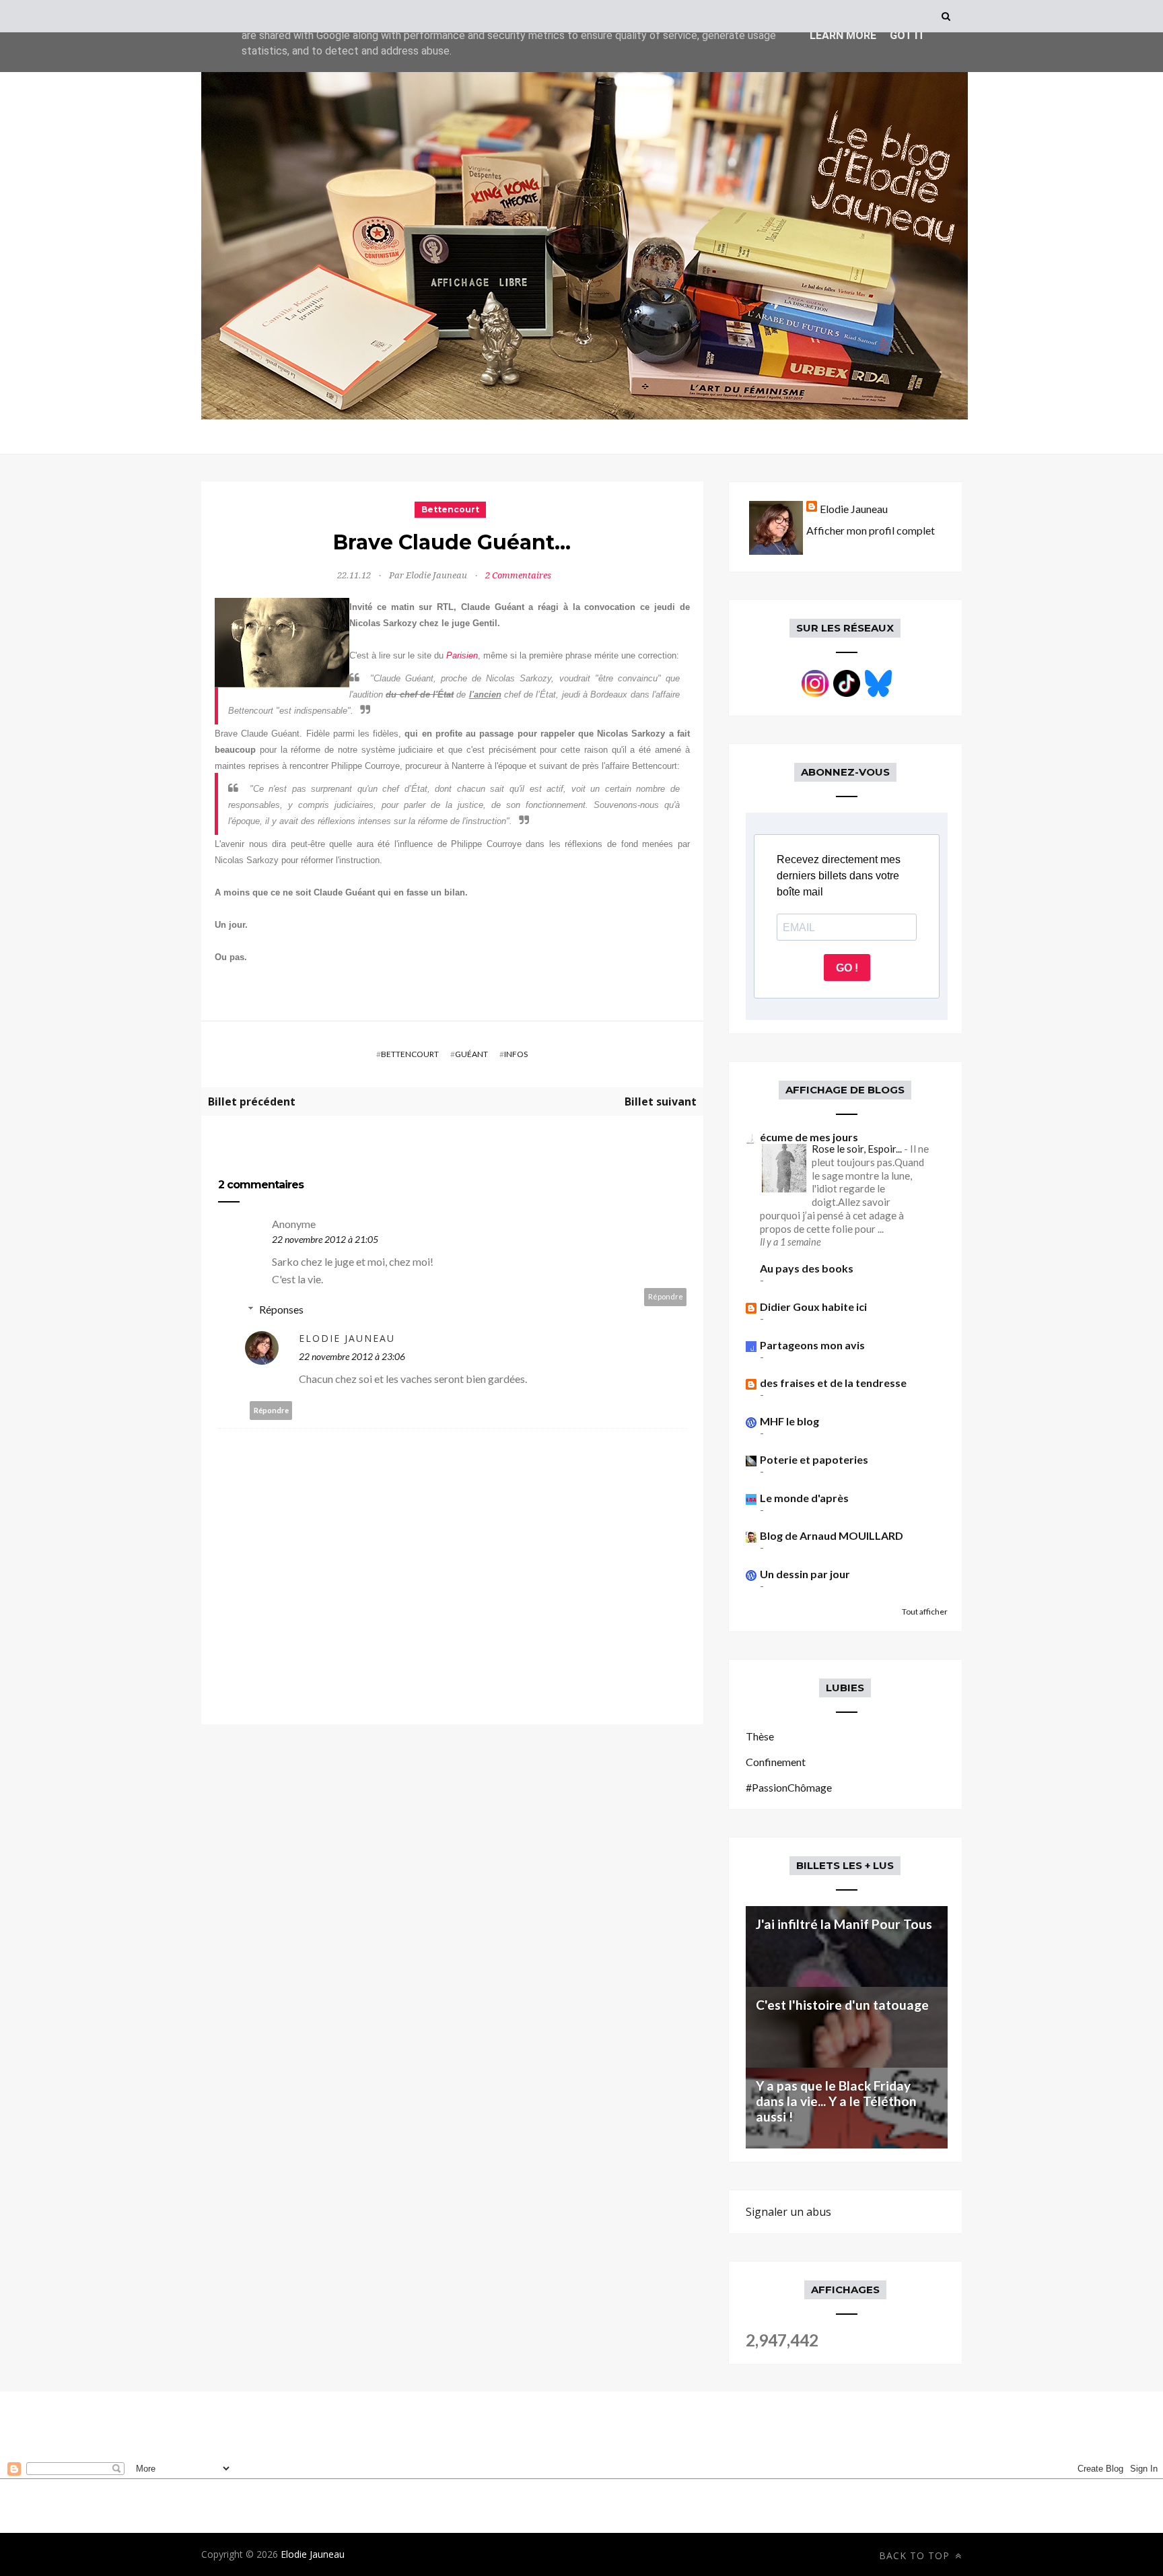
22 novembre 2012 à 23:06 (352, 1356)
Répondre (666, 1296)
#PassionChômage (789, 1787)
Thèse (760, 1736)
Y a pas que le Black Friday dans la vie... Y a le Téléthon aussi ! (836, 2101)
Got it (907, 35)
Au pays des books (807, 1268)
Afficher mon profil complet (871, 530)
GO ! (847, 968)
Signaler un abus (788, 2212)
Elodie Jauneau (347, 1338)
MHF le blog (789, 1421)
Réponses (281, 1309)
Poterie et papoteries (814, 1459)
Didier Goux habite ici (813, 1307)
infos (516, 1054)
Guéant (471, 1054)
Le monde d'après (804, 1498)
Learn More (843, 35)
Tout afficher (925, 1612)
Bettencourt (450, 509)
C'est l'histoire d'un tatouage (842, 2005)
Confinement (776, 1762)
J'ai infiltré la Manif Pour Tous (844, 1924)
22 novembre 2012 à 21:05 (325, 1239)
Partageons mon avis (812, 1345)
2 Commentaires (518, 575)
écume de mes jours (809, 1137)
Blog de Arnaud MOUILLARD (832, 1535)
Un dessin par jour (805, 1574)
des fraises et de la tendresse (833, 1383)
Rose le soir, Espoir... (858, 1149)
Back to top (916, 2555)
